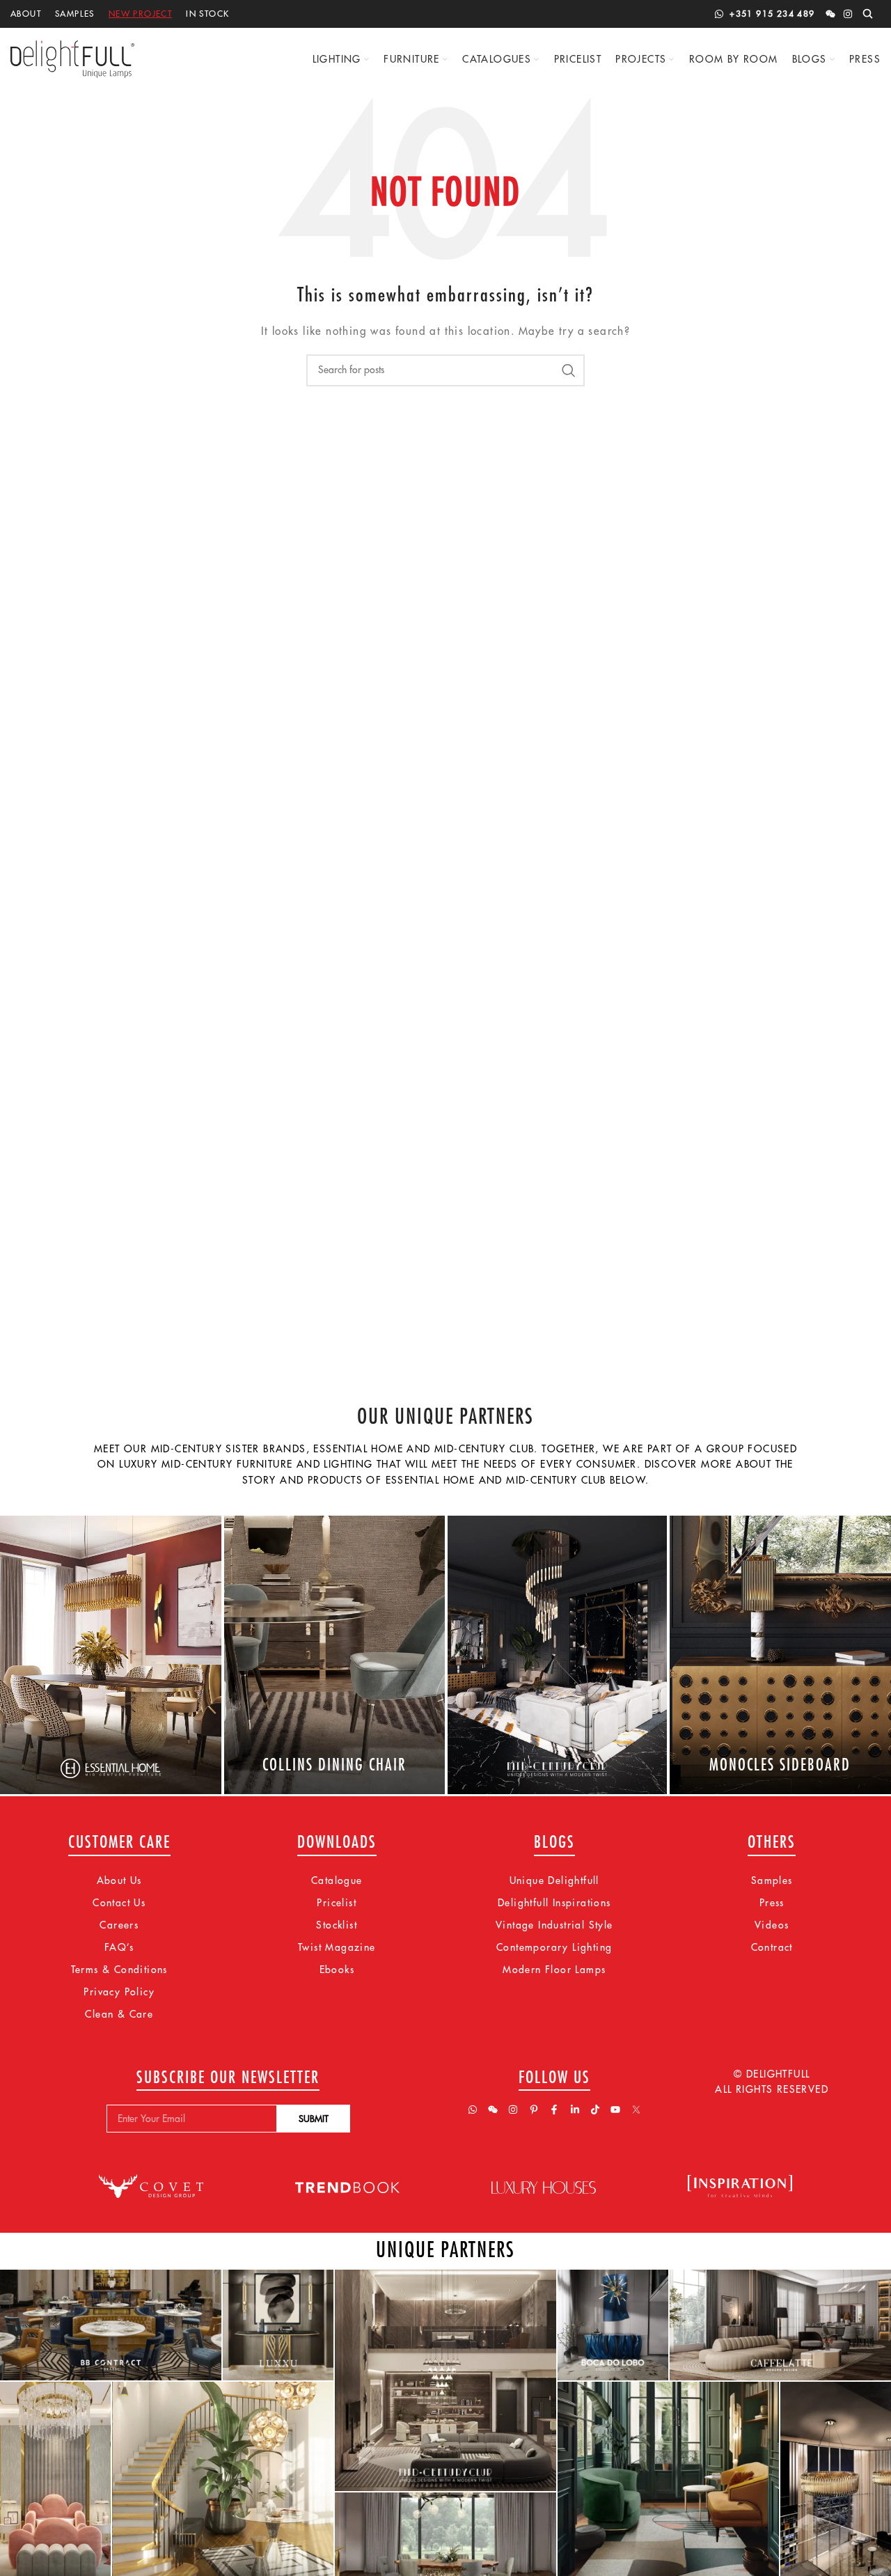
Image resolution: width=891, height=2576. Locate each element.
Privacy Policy (119, 1992)
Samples (772, 1880)
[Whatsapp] (473, 2110)
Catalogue (337, 1880)
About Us (119, 1880)
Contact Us (119, 1903)
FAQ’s (119, 1947)
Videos (772, 1925)
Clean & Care (119, 2014)
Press (772, 1903)
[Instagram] (848, 14)
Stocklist (337, 1925)
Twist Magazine (337, 1947)
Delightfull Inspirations (554, 1903)
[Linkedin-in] (575, 2110)
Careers (119, 1925)
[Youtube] (615, 2110)
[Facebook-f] (554, 2110)
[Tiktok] (595, 2110)
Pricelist (337, 1903)
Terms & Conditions (119, 1970)
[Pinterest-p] (534, 2110)
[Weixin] (830, 14)
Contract (772, 1947)
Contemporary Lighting (554, 1947)
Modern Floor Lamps (554, 1970)
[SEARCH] (569, 370)
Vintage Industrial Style (554, 1925)
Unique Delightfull (554, 1880)
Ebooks (337, 1970)
